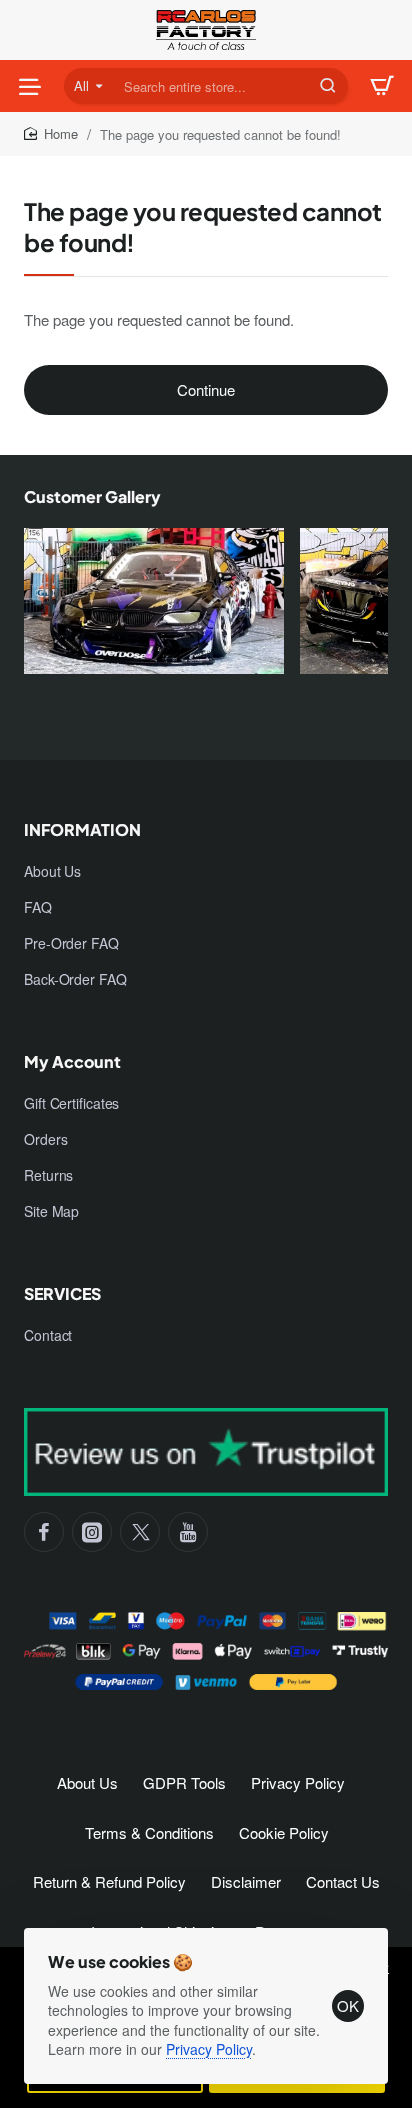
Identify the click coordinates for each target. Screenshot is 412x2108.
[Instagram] (92, 1532)
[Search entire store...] (328, 86)
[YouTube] (188, 1532)
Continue (206, 389)
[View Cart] (382, 86)
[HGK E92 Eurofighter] (154, 611)
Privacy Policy (209, 2049)
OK (348, 2005)
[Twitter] (140, 1532)
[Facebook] (44, 1532)
